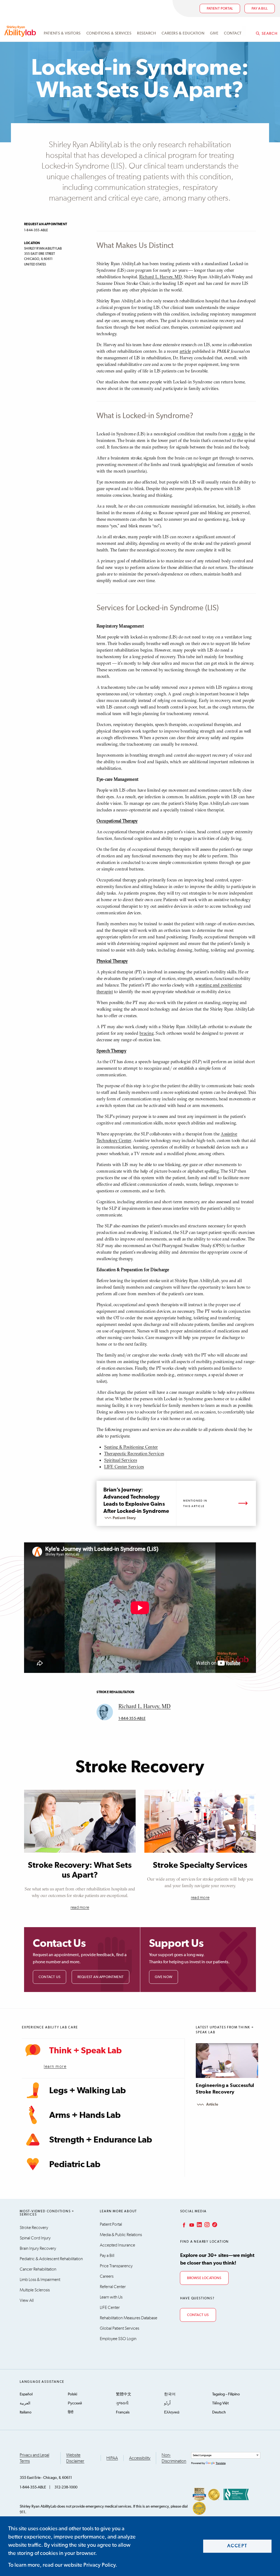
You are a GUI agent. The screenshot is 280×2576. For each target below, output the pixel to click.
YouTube (191, 2225)
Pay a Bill (107, 2256)
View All (27, 2300)
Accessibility (140, 2458)
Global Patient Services (119, 2328)
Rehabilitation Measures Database (129, 2318)
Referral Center (113, 2287)
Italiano (26, 2412)
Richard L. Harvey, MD (161, 277)
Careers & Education (183, 33)
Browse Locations (204, 2278)
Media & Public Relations (121, 2235)
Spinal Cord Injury (35, 2238)
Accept (237, 2546)
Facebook (183, 2225)
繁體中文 (124, 2394)
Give (214, 33)
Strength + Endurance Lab (101, 2140)
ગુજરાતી (122, 2403)
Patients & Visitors (62, 33)
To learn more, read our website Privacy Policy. (63, 2565)
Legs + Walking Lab (87, 2091)
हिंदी (71, 2412)
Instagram (206, 2225)
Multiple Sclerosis (35, 2290)
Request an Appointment (100, 1977)
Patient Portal (220, 9)
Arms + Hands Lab (85, 2115)
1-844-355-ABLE (132, 1719)
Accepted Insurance (117, 2245)
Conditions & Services (109, 33)
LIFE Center (110, 2308)
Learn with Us (111, 2297)
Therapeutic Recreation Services (134, 1453)
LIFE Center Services (124, 1467)
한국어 (170, 2394)
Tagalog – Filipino (226, 2394)
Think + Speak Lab (85, 2051)
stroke (237, 434)
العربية (25, 2403)
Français (123, 2412)
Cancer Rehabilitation (38, 2269)
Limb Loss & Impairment (40, 2280)
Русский (75, 2403)
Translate (221, 2463)
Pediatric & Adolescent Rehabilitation (51, 2259)
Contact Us (49, 1977)
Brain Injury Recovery (38, 2248)
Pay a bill (260, 9)
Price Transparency (116, 2266)
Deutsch (219, 2412)
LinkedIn (199, 2225)
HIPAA (112, 2458)
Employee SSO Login (118, 2339)
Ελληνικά (172, 2412)
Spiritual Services (121, 1460)
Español (26, 2394)
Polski (72, 2394)
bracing (147, 1033)
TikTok (214, 2225)
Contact (233, 33)
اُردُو (167, 2403)
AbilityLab (21, 31)
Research (146, 33)
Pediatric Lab (75, 2165)
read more (80, 1907)
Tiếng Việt (220, 2403)
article (185, 351)
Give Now (164, 1977)
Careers (107, 2276)
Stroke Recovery (34, 2228)
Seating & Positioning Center (131, 1447)
